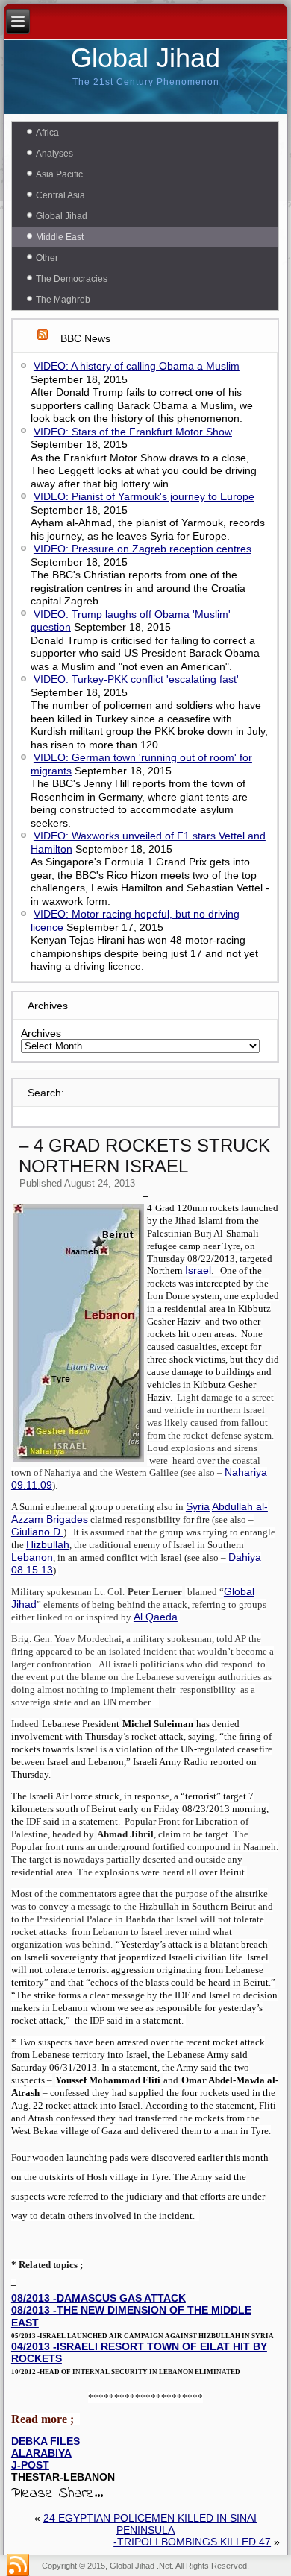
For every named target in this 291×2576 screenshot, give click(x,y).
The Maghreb (63, 300)
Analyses (54, 154)
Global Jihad (145, 58)
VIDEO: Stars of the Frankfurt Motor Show (133, 432)
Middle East (60, 237)
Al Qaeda (156, 1617)
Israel (198, 1270)
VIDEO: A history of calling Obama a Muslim (137, 366)
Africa (47, 133)
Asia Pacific (59, 174)
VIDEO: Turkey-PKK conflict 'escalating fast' (136, 679)
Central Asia (60, 195)
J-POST (30, 2465)
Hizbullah (48, 1544)
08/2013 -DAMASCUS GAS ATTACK (98, 2298)
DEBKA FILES (46, 2441)
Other (47, 258)
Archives (41, 1033)
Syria (198, 1506)
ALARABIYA (41, 2453)
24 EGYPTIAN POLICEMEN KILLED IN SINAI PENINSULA (150, 2524)
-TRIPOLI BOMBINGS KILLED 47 (192, 2542)
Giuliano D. (37, 1532)
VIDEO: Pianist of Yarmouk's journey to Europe (144, 496)
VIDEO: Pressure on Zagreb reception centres (143, 549)
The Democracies (72, 279)
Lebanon (32, 1557)
